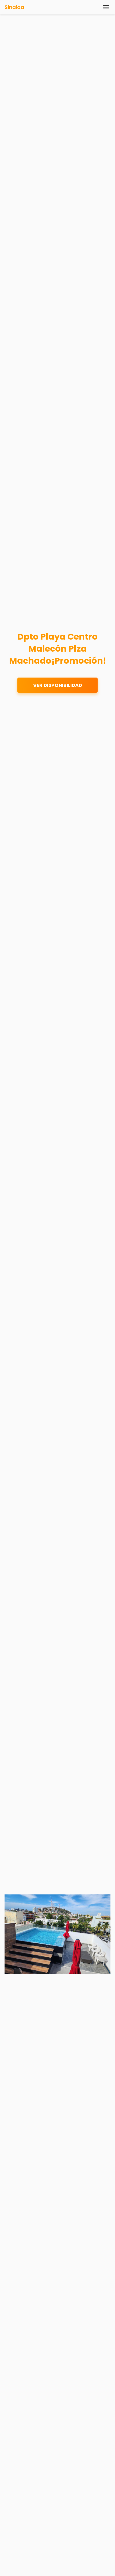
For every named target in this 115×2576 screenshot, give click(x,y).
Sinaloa (14, 7)
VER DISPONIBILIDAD (58, 685)
